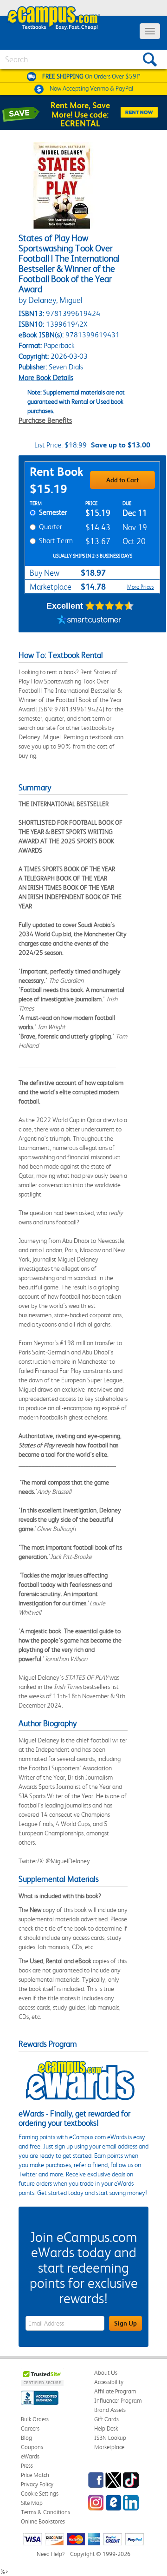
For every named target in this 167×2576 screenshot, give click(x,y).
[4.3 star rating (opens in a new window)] (110, 606)
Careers (30, 2428)
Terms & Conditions (45, 2512)
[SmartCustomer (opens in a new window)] (89, 621)
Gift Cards (106, 2419)
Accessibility (109, 2382)
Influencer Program (118, 2401)
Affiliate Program (115, 2391)
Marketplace (109, 2447)
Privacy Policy (37, 2484)
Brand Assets (110, 2410)
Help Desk (106, 2428)
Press (27, 2466)
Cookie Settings (40, 2494)
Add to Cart (122, 480)
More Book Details (46, 378)
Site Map (32, 2503)
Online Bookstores (43, 2521)
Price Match (35, 2475)
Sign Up (125, 2323)
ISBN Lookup (110, 2438)
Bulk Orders (35, 2419)
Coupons (32, 2447)
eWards (30, 2456)
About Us (106, 2373)
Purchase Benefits (45, 420)
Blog (26, 2438)
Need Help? (51, 2554)
